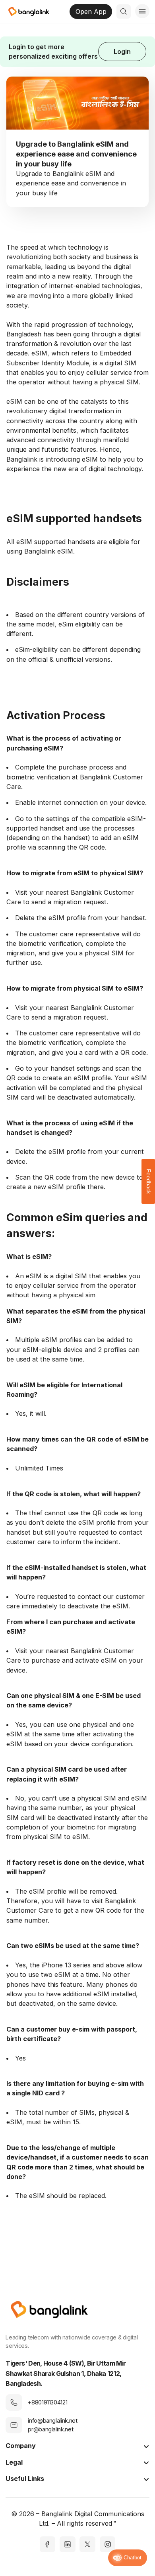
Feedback (149, 1181)
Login (122, 52)
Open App (91, 11)
